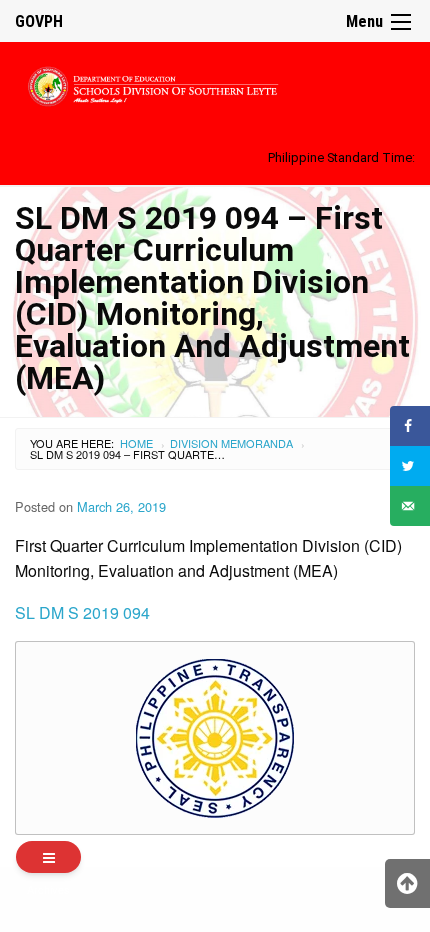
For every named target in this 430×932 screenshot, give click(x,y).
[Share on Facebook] (410, 426)
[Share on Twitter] (410, 466)
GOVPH (39, 21)
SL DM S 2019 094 (82, 612)
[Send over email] (410, 506)
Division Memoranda (231, 443)
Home (136, 443)
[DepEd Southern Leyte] (215, 83)
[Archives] (48, 857)
